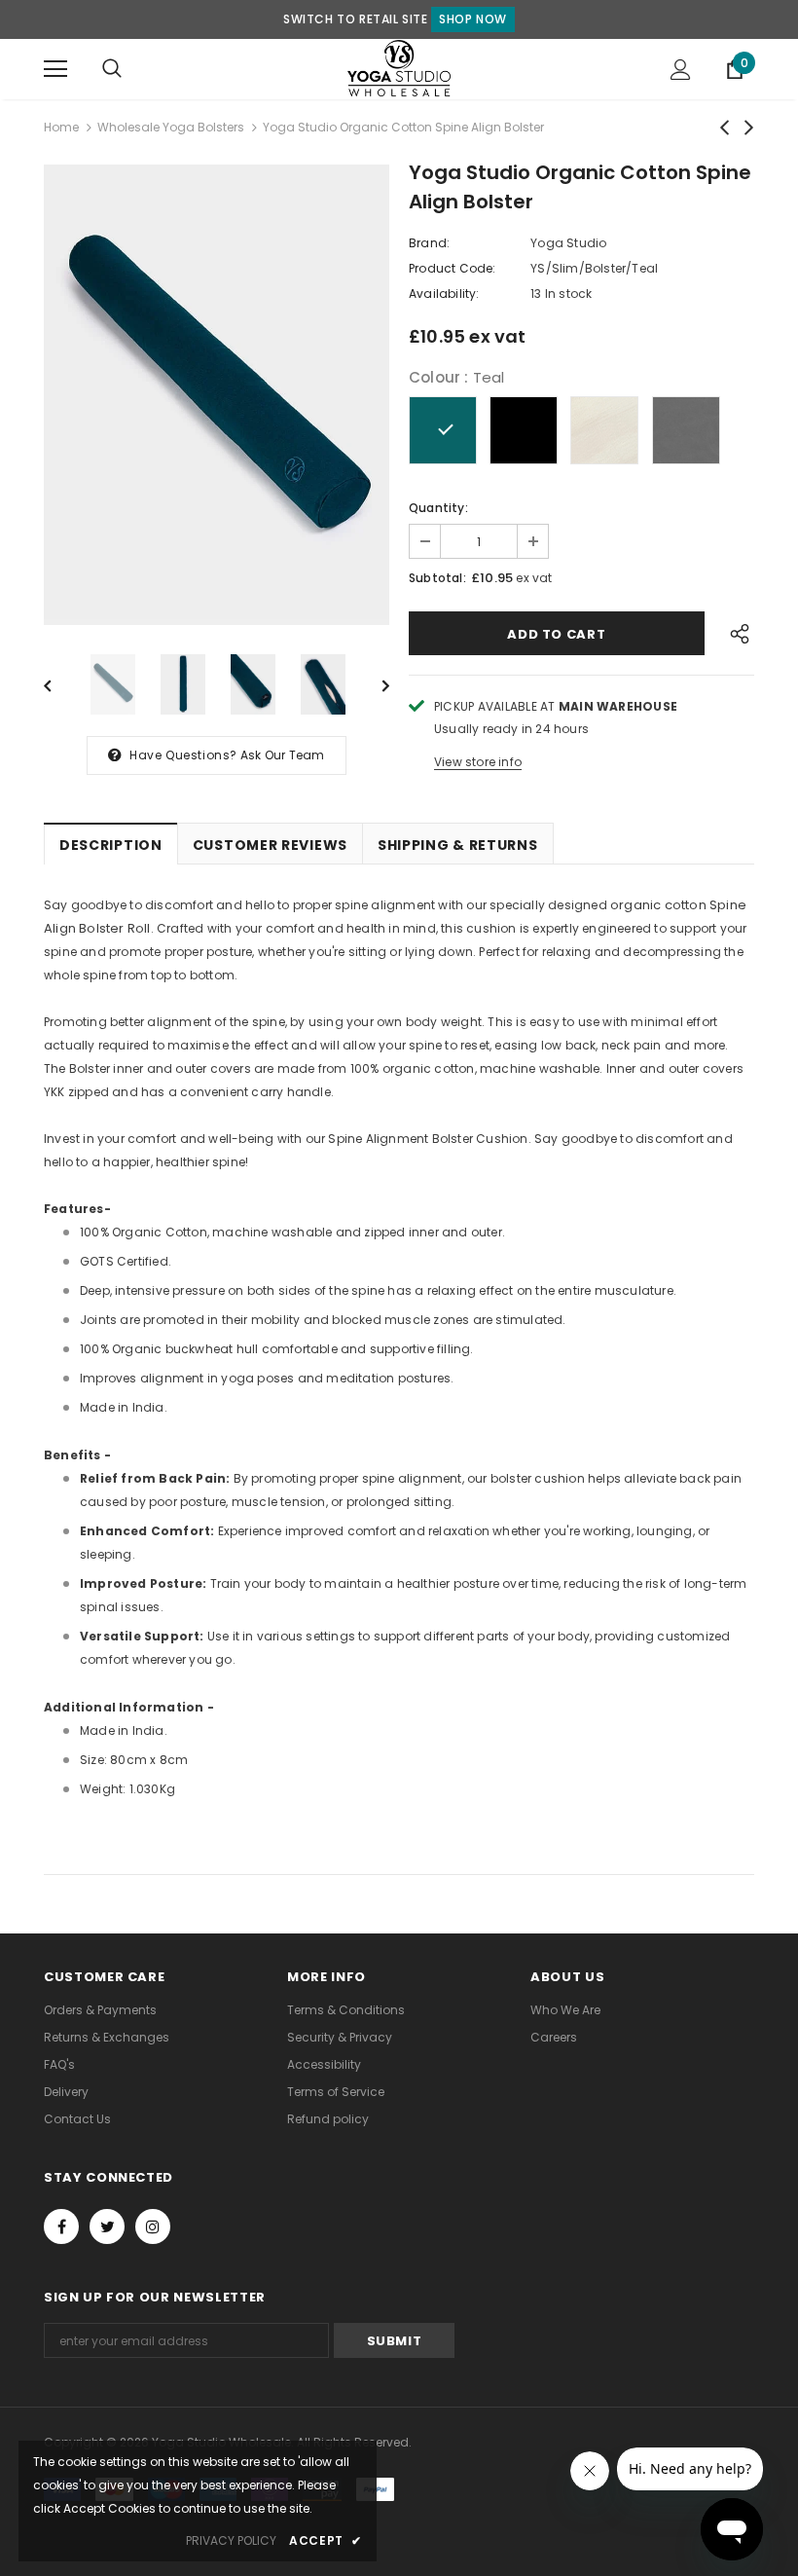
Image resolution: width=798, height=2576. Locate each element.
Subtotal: (437, 578)
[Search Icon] (112, 69)
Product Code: (453, 268)
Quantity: (438, 508)
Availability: (444, 294)
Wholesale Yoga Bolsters (171, 127)
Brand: (429, 243)
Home (61, 127)
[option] (217, 395)
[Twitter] (107, 2226)
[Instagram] (153, 2226)
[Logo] (399, 68)
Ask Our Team (282, 755)
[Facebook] (61, 2226)
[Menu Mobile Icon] (55, 69)
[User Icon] (681, 70)
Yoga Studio (568, 243)
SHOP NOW (473, 19)
